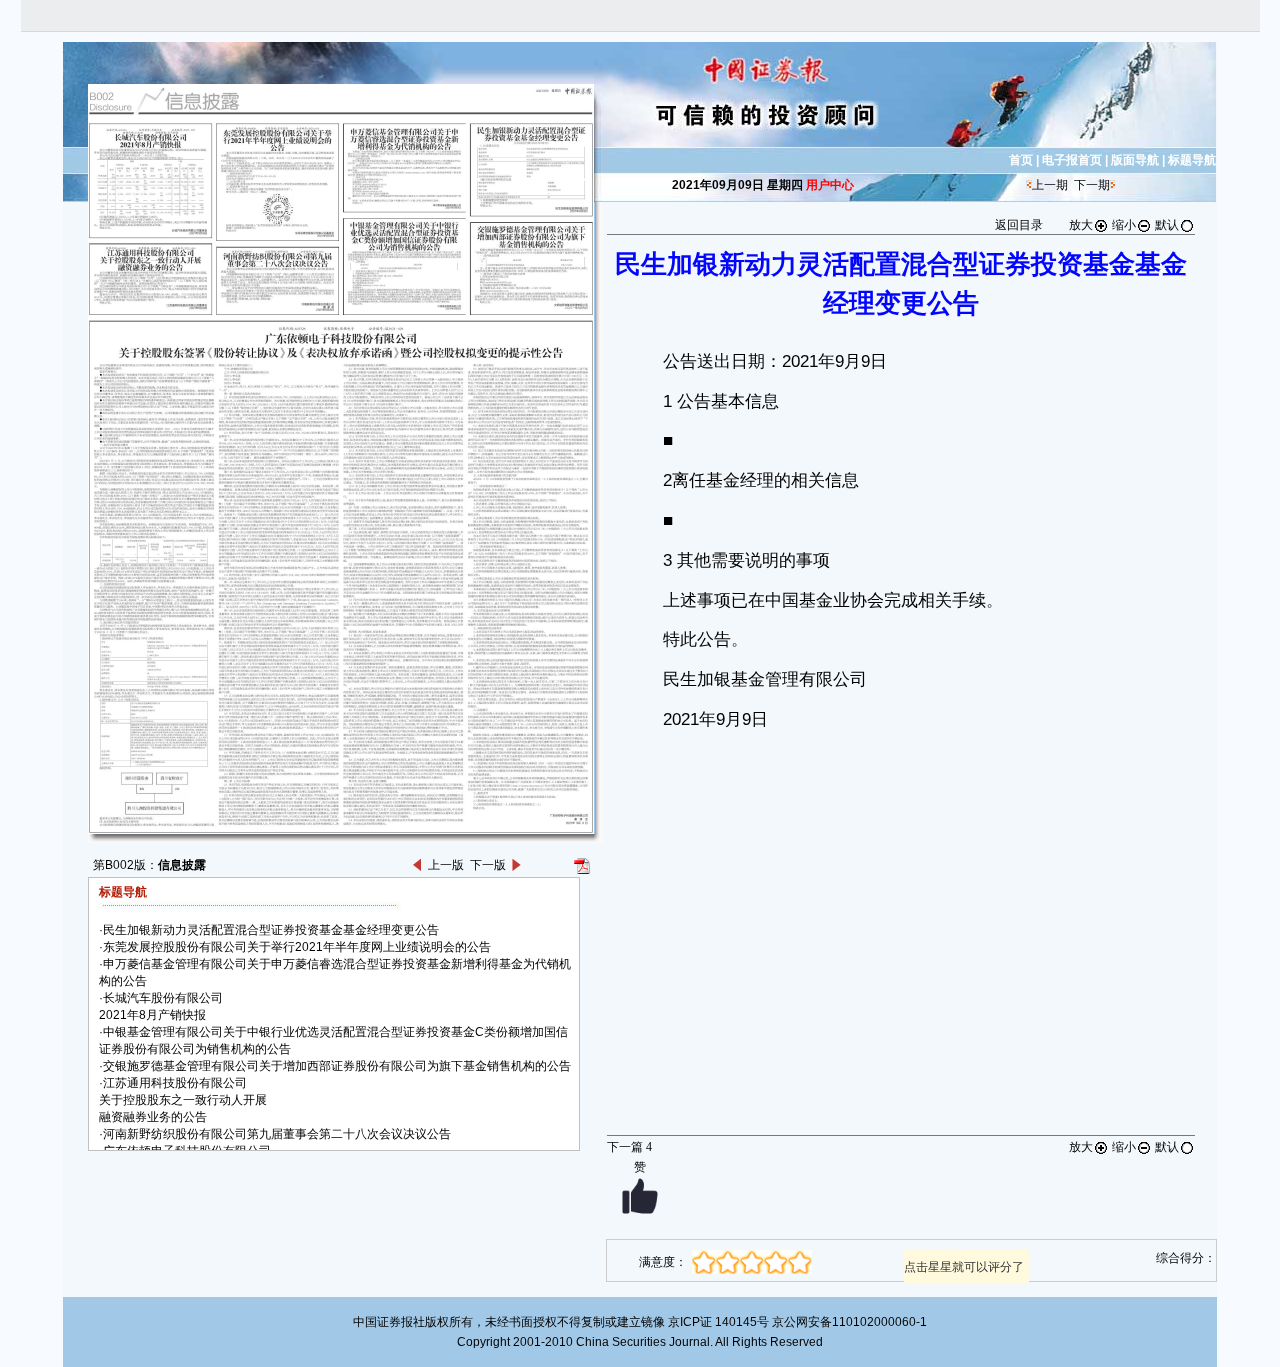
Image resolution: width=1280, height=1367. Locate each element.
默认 (1167, 225)
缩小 (1124, 225)
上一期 (1050, 185)
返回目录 (1019, 225)
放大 (1081, 225)
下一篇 (629, 1147)
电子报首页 (1072, 160)
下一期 (1092, 185)
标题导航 (1192, 160)
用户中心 (830, 185)
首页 (1021, 160)
